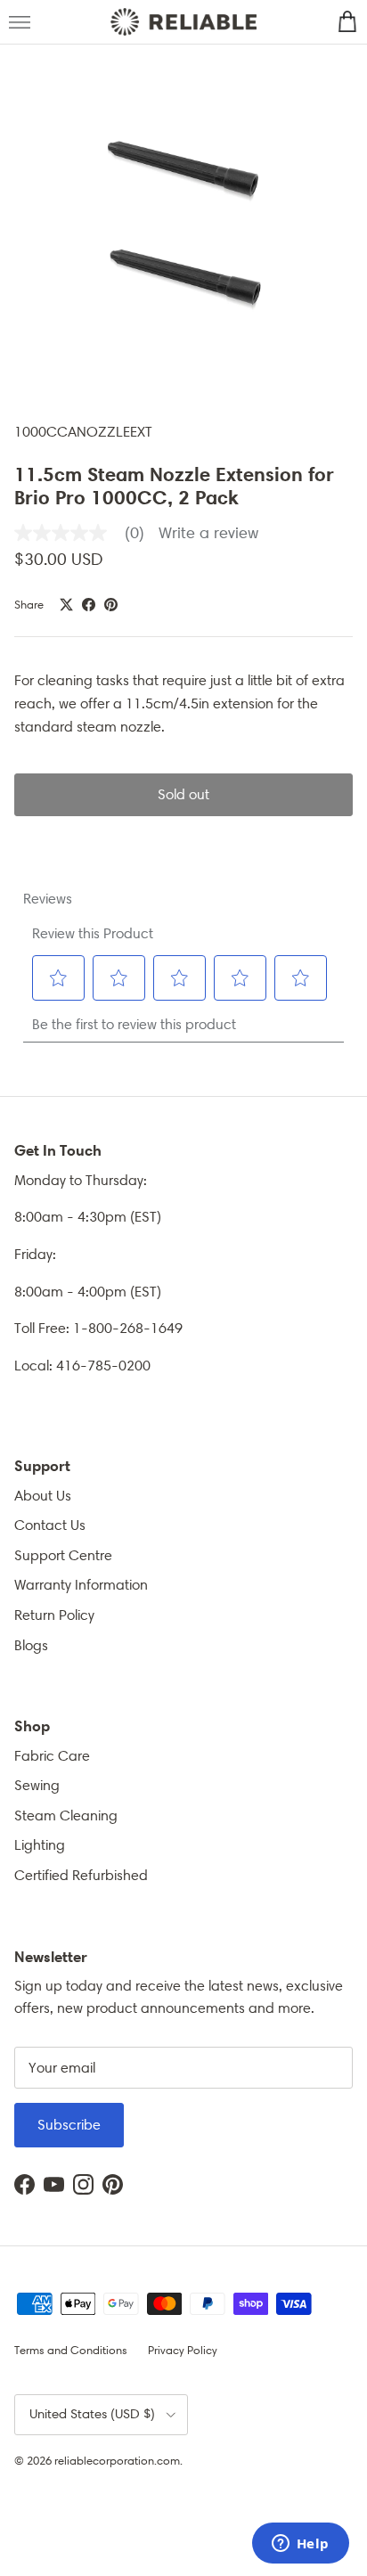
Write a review (208, 533)
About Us (43, 1496)
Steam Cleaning (66, 1815)
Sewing (37, 1785)
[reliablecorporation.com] (183, 22)
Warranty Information (81, 1585)
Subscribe (69, 2125)
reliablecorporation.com (117, 2461)
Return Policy (54, 1615)
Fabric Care (52, 1756)
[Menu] (20, 22)
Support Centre (63, 1555)
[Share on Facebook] (89, 605)
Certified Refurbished (81, 1875)
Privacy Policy (183, 2350)
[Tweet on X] (66, 605)
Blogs (31, 1645)
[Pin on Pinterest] (111, 605)
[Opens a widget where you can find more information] (300, 2545)
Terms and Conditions (71, 2350)
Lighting (40, 1845)
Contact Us (50, 1525)
